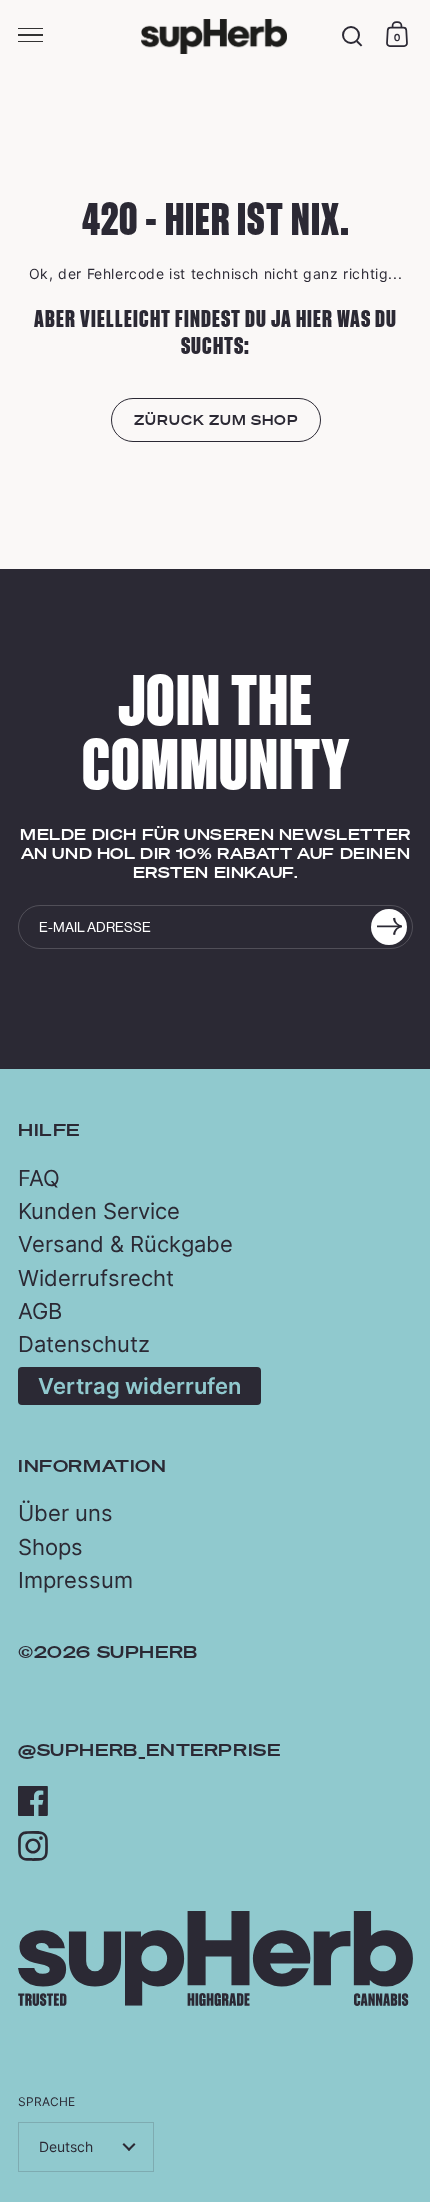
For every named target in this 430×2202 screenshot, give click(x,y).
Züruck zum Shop (216, 420)
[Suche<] (352, 36)
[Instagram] (33, 1846)
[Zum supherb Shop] (215, 2000)
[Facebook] (33, 1801)
